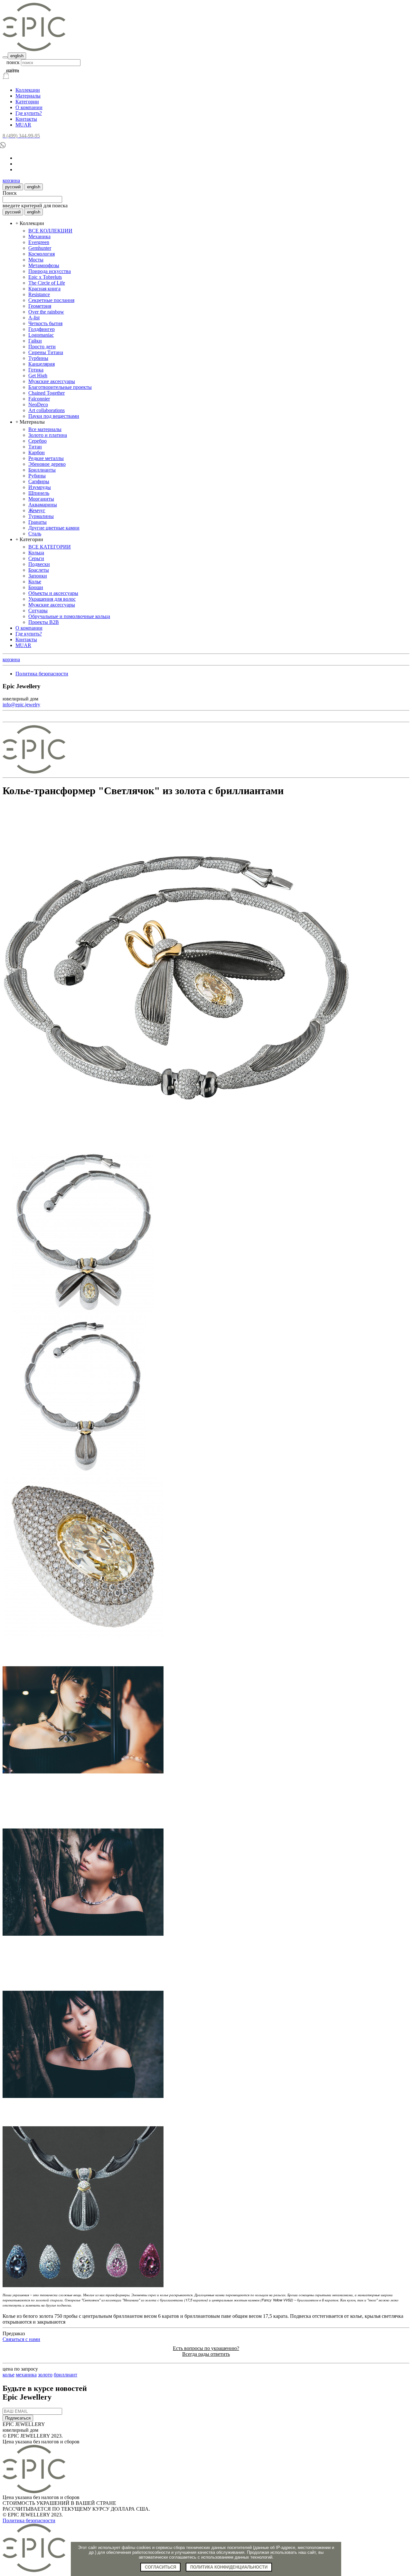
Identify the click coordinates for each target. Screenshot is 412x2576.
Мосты (36, 260)
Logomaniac (41, 335)
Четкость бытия (45, 323)
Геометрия (40, 306)
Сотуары (38, 611)
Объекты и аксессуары (53, 593)
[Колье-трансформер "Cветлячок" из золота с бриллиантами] (176, 1150)
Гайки (35, 341)
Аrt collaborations (47, 410)
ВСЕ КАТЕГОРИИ (50, 547)
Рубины (37, 476)
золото (45, 2375)
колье (9, 2375)
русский (13, 187)
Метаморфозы (44, 265)
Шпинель (39, 493)
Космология (42, 254)
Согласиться (160, 2567)
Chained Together (47, 393)
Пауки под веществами (54, 416)
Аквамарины (43, 505)
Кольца (36, 553)
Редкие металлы (46, 458)
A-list (34, 318)
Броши (36, 587)
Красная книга (44, 289)
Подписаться (18, 2418)
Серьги (36, 558)
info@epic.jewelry (21, 705)
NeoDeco (38, 404)
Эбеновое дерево (47, 464)
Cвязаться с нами (21, 2339)
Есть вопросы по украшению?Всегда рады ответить (206, 2351)
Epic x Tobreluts (45, 277)
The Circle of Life (47, 283)
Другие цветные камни (54, 528)
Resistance (39, 294)
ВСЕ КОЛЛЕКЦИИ (50, 231)
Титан (35, 447)
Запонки (38, 576)
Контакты (26, 119)
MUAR (23, 125)
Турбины (38, 358)
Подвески (39, 564)
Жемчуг (37, 510)
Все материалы (45, 429)
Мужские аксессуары (52, 381)
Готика (36, 370)
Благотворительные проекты (60, 387)
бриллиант (66, 2375)
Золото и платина (48, 435)
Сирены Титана (46, 352)
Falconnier (39, 399)
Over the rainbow (46, 312)
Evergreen (39, 242)
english (17, 56)
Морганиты (41, 499)
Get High (38, 376)
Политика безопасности (42, 674)
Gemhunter (40, 248)
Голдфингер (42, 329)
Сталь (35, 534)
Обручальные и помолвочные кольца (69, 616)
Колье (35, 582)
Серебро (37, 441)
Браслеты (39, 570)
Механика (39, 236)
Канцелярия (42, 364)
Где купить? (29, 113)
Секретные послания (51, 300)
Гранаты (37, 522)
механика (26, 2375)
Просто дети (42, 347)
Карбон (37, 452)
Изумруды (40, 487)
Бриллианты (42, 470)
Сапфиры (39, 481)
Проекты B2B (44, 622)
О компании (29, 107)
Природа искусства (50, 271)
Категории (27, 102)
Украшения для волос (52, 599)
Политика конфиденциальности (229, 2567)
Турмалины (41, 516)
